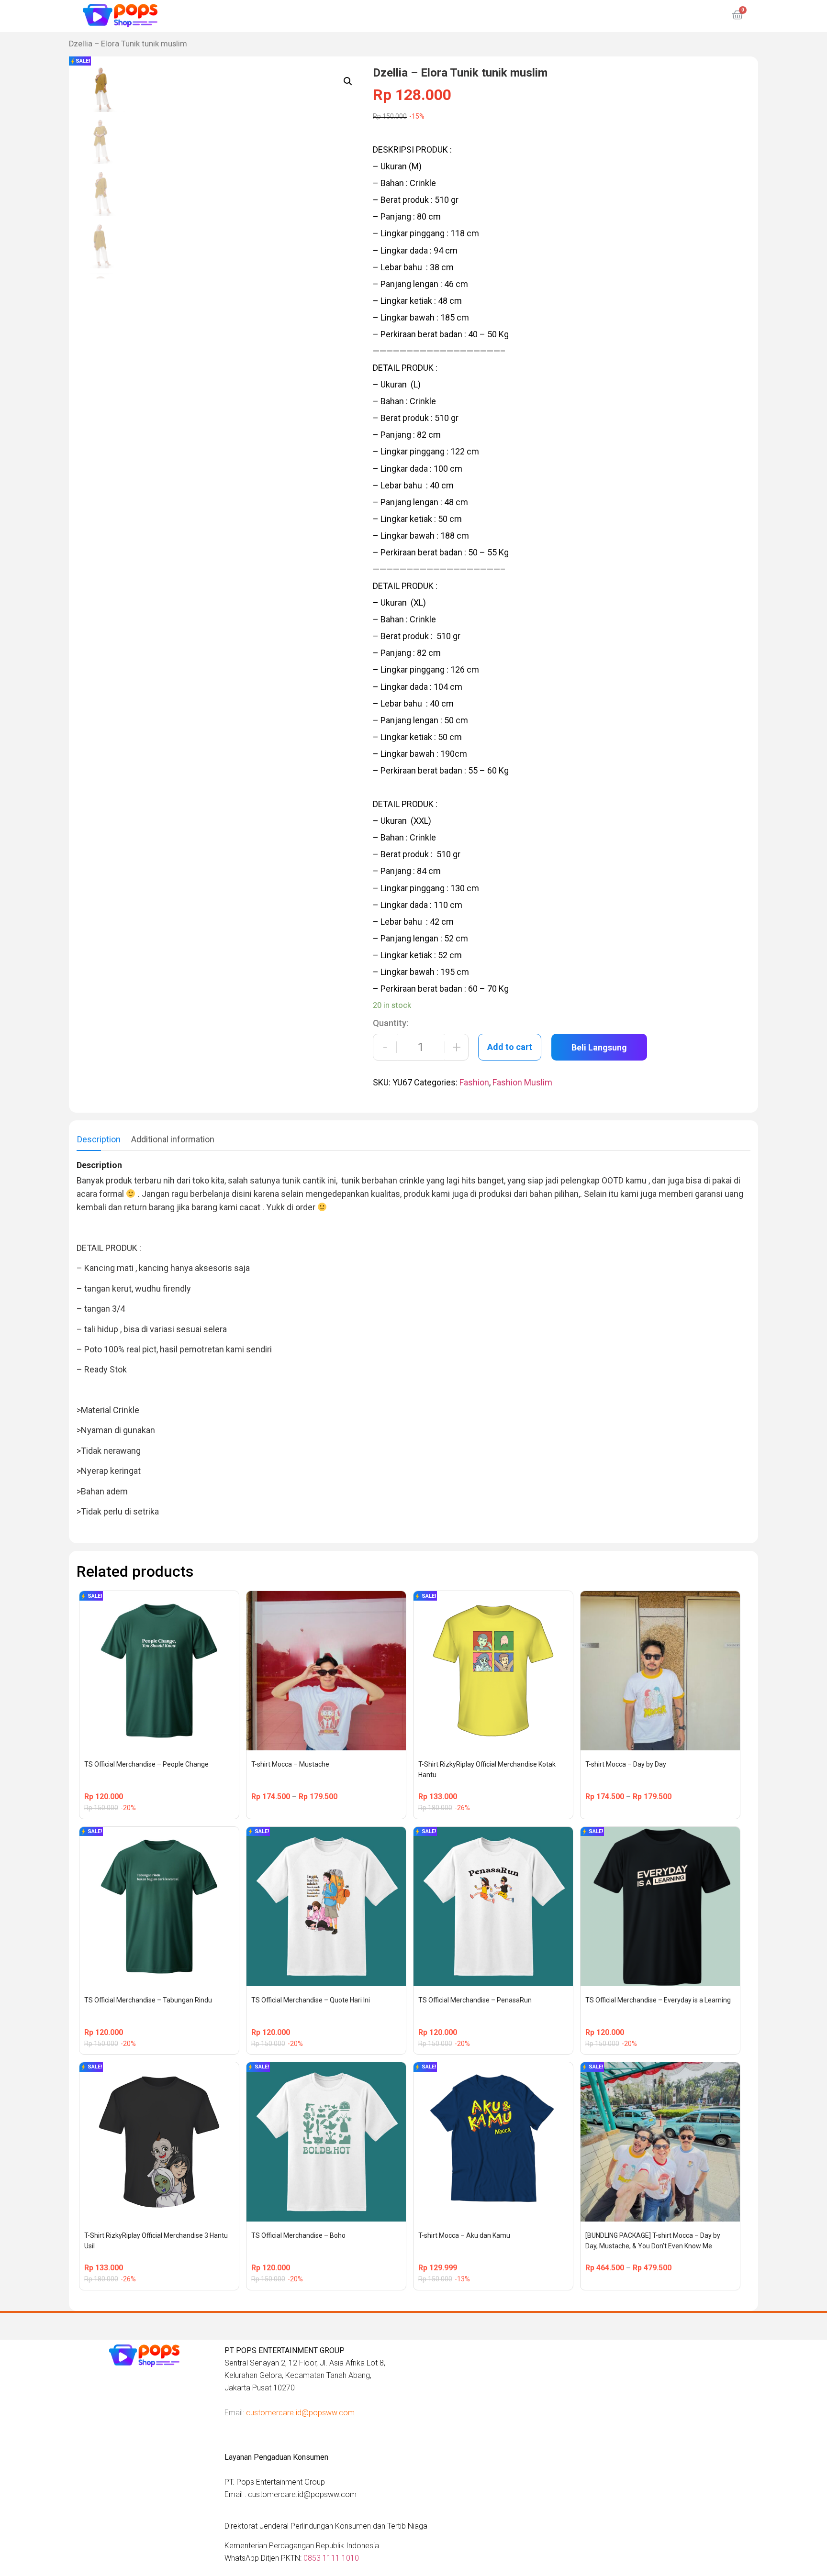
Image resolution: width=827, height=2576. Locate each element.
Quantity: (391, 1023)
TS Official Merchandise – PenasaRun (475, 2000)
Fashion (474, 1082)
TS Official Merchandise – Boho (298, 2235)
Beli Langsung (599, 1047)
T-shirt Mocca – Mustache (290, 1764)
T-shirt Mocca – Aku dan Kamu (464, 2235)
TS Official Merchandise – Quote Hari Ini (311, 2000)
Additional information (173, 1139)
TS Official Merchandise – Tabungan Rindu (148, 2000)
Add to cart (510, 1047)
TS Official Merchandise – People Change (146, 1764)
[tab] (99, 1139)
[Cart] (738, 15)
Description (99, 1139)
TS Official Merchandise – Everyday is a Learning (658, 2000)
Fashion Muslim (522, 1082)
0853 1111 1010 (331, 2558)
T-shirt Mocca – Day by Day (626, 1764)
